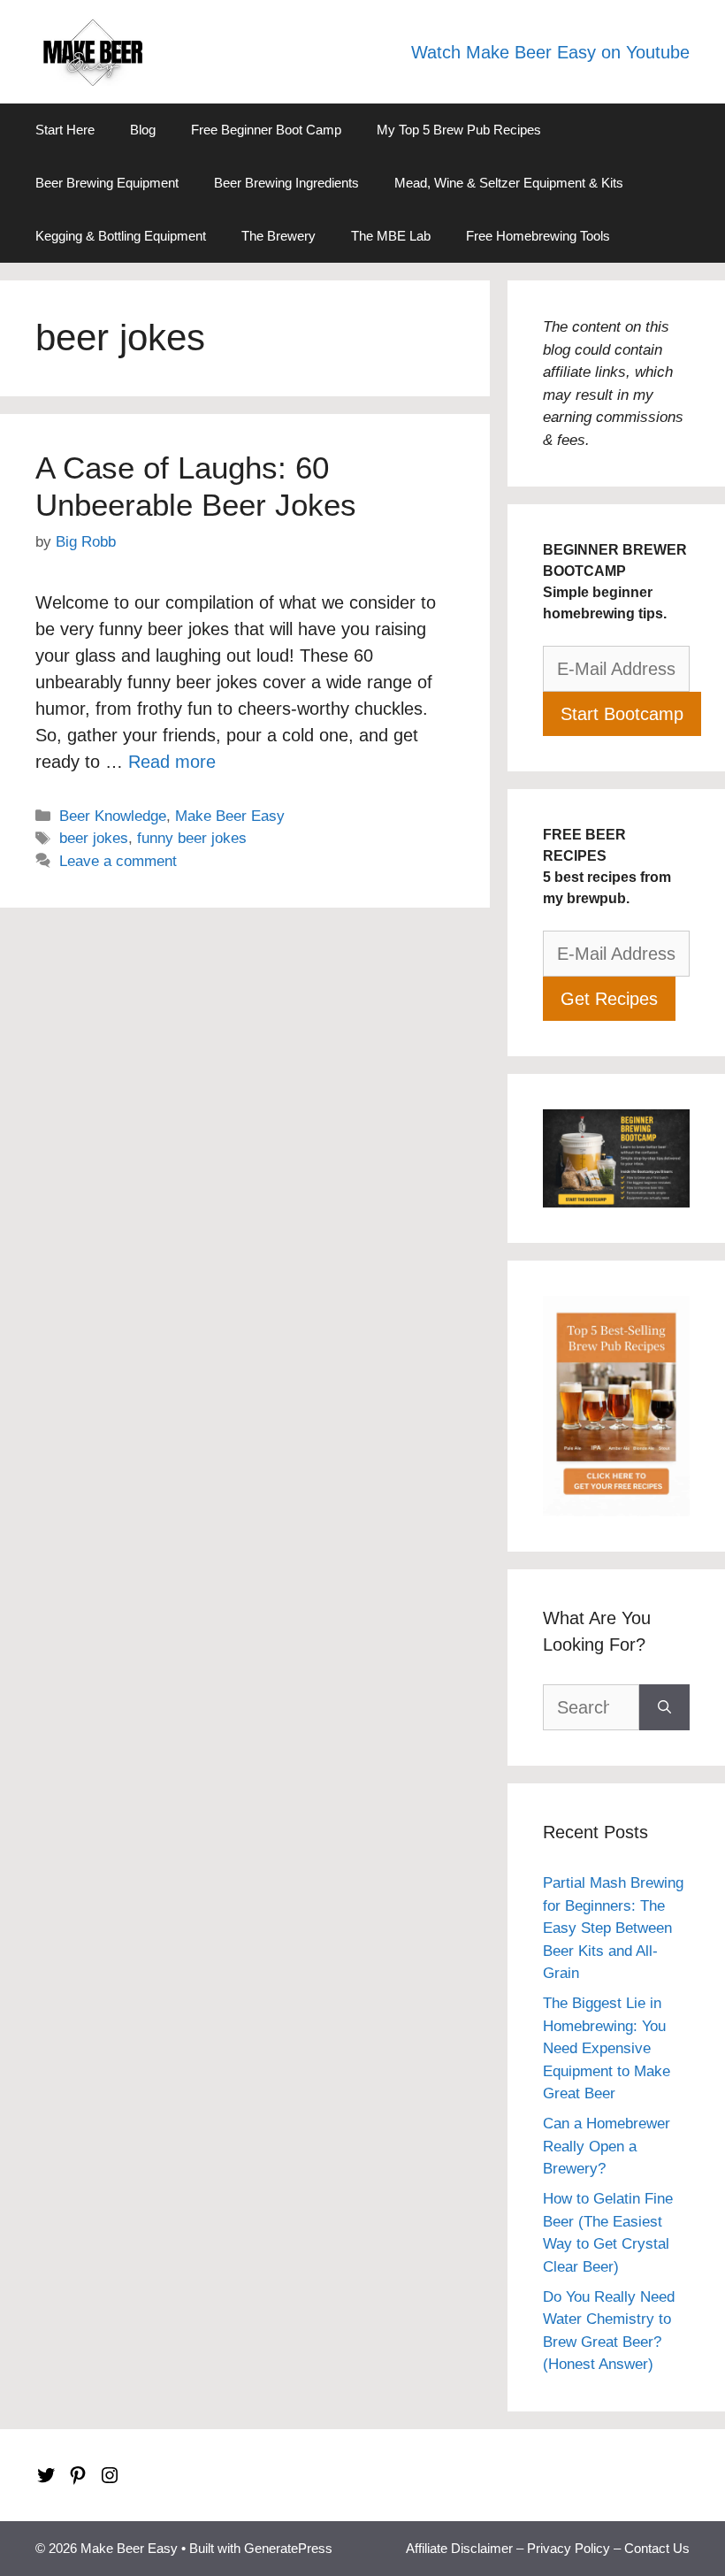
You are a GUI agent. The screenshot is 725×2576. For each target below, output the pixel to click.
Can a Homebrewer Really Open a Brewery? (607, 2146)
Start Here (65, 130)
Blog (143, 130)
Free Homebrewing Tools (538, 236)
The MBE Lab (391, 236)
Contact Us (657, 2548)
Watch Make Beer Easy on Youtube (550, 52)
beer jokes (94, 838)
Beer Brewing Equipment (107, 183)
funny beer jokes (192, 838)
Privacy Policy (569, 2548)
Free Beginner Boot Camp (266, 130)
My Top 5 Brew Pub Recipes (459, 130)
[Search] (664, 1707)
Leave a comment (118, 861)
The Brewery (279, 236)
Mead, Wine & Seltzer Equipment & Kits (509, 183)
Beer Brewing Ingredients (286, 183)
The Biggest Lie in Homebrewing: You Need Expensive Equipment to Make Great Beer (607, 2048)
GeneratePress (288, 2548)
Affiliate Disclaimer (459, 2548)
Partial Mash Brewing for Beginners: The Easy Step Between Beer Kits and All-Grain (613, 1928)
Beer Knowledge (113, 816)
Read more (172, 762)
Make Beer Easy (230, 816)
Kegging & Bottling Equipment (121, 236)
